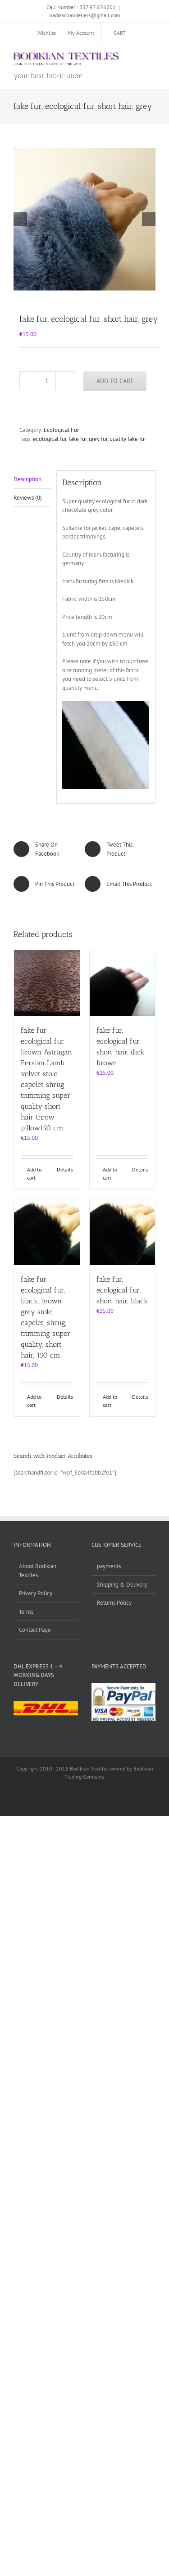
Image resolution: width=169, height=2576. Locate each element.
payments (109, 1566)
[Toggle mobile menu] (152, 57)
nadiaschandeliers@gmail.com (85, 15)
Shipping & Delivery (122, 1585)
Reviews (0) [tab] (28, 498)
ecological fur (50, 439)
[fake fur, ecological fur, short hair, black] (123, 1232)
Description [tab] (27, 479)
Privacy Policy (36, 1593)
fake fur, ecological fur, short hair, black (122, 1290)
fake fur (78, 439)
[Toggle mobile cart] (119, 57)
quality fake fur (128, 439)
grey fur (98, 439)
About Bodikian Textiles (38, 1571)
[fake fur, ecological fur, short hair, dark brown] (123, 983)
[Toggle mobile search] (136, 57)
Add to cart (115, 381)
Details (65, 1169)
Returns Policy (114, 1603)
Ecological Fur (61, 430)
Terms (26, 1612)
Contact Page (35, 1630)
